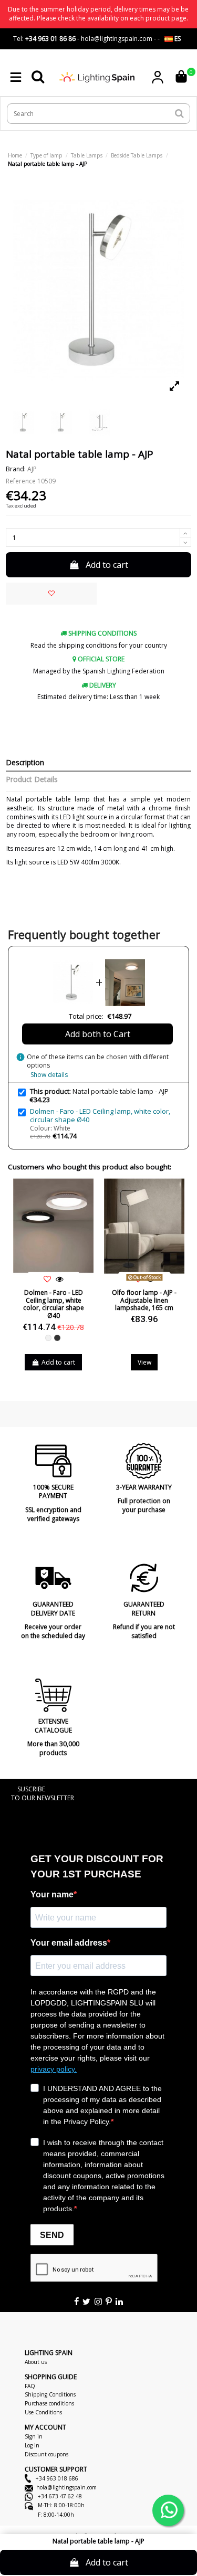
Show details (49, 1075)
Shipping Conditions (50, 2394)
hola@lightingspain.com (66, 2487)
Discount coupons (46, 2454)
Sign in (34, 2436)
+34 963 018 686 (56, 2478)
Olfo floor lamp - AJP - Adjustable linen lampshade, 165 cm (144, 1300)
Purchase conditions (49, 2403)
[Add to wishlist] (51, 594)
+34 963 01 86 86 (50, 39)
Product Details (32, 780)
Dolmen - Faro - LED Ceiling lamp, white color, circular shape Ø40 (100, 1115)
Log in (32, 2445)
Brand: (16, 469)
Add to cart (107, 565)
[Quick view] (60, 1280)
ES (177, 39)
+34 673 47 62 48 (59, 2496)
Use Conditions (43, 2412)
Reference (21, 481)
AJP (32, 469)
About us (36, 2362)
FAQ (30, 2386)
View (144, 1362)
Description (25, 763)
